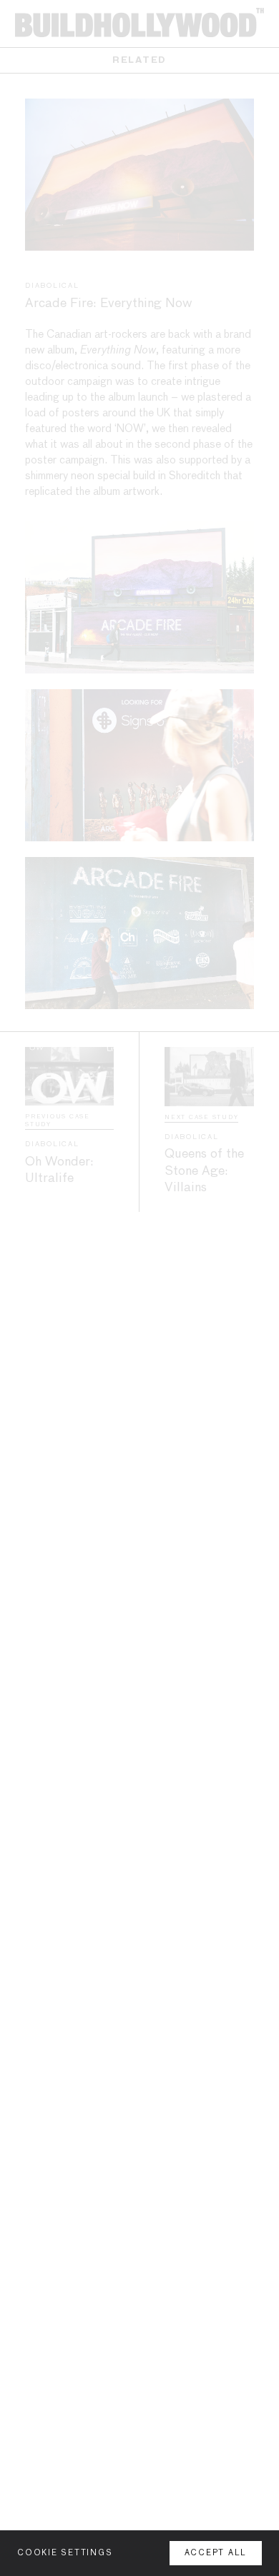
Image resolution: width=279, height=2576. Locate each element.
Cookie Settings (65, 2553)
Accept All (216, 2553)
